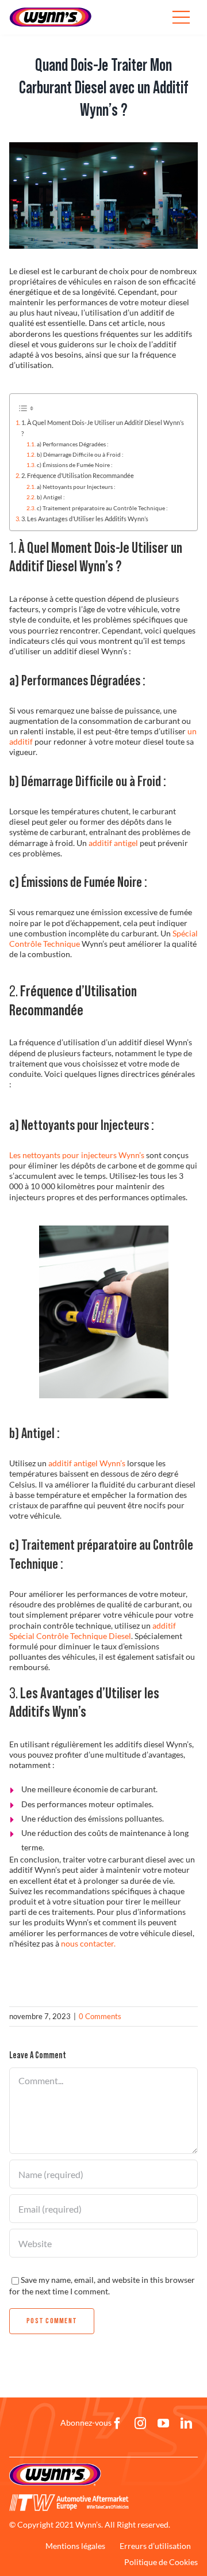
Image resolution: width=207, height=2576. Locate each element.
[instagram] (140, 2423)
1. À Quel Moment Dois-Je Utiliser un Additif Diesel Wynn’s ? (103, 428)
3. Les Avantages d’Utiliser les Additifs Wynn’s (85, 519)
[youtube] (163, 2423)
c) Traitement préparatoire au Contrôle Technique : (102, 508)
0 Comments (100, 2016)
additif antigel (113, 843)
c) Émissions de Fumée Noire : (75, 465)
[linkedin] (186, 2423)
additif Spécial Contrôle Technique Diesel (93, 1631)
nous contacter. (88, 1943)
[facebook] (117, 2423)
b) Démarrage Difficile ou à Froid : (80, 454)
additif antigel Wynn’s (87, 1463)
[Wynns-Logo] (51, 11)
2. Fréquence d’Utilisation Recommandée (78, 475)
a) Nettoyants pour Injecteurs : (76, 487)
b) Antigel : (51, 497)
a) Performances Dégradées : (73, 444)
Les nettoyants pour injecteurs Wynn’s (77, 1155)
